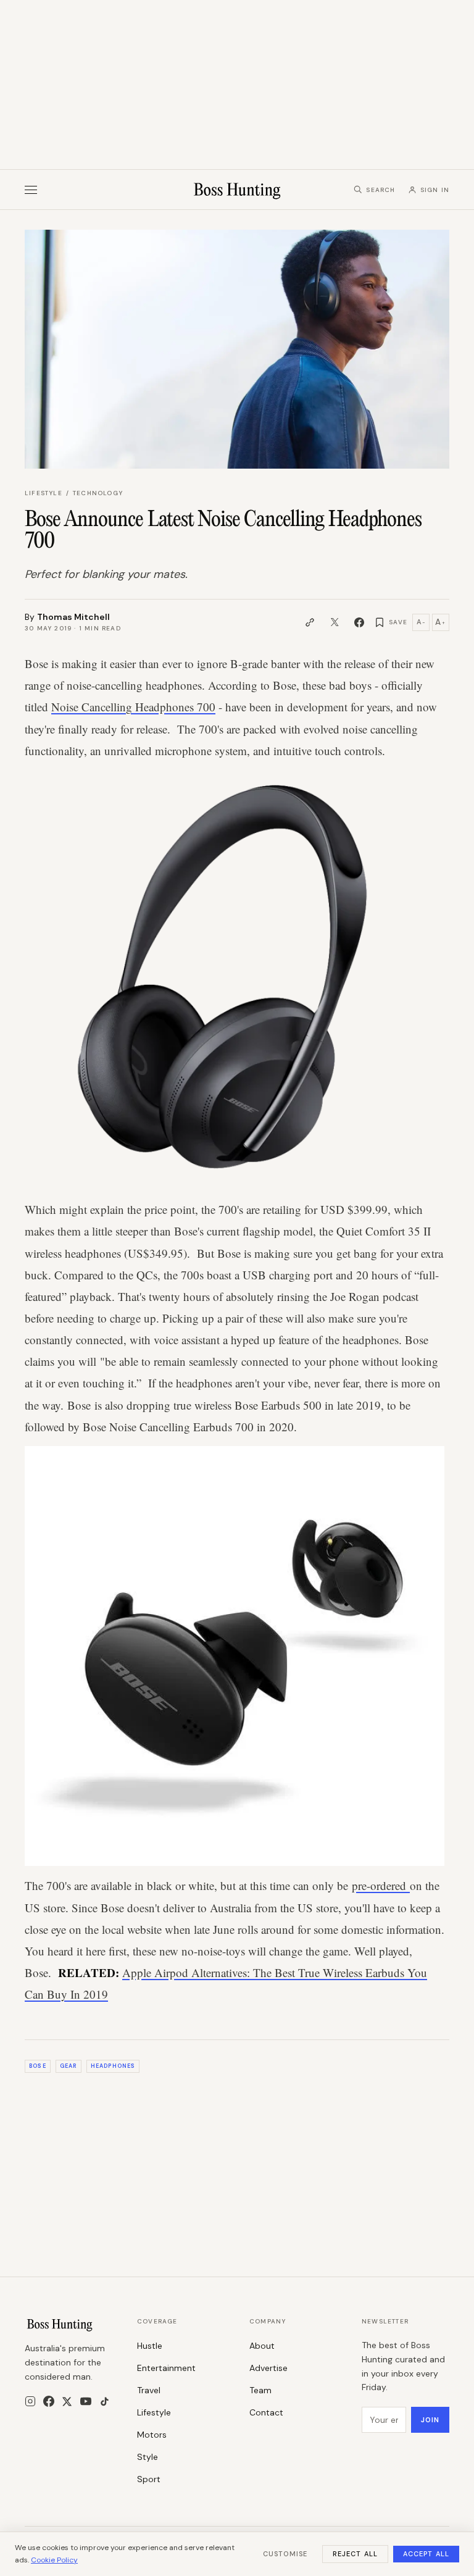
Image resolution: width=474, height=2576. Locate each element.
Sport (149, 2479)
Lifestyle (44, 493)
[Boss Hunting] (237, 190)
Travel (149, 2390)
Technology (98, 493)
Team (260, 2390)
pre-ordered (381, 1885)
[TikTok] (105, 2402)
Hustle (150, 2346)
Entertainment (166, 2368)
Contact (266, 2412)
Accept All (426, 2554)
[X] (67, 2402)
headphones (113, 2066)
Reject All (355, 2554)
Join (430, 2420)
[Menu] (31, 190)
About (262, 2346)
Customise (285, 2554)
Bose (37, 2066)
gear (68, 2066)
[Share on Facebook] (359, 622)
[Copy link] (310, 622)
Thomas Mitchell (73, 617)
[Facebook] (49, 2401)
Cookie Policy (54, 2560)
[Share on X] (335, 622)
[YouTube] (86, 2401)
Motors (152, 2435)
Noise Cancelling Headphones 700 (133, 707)
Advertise (268, 2368)
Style (148, 2457)
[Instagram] (30, 2401)
